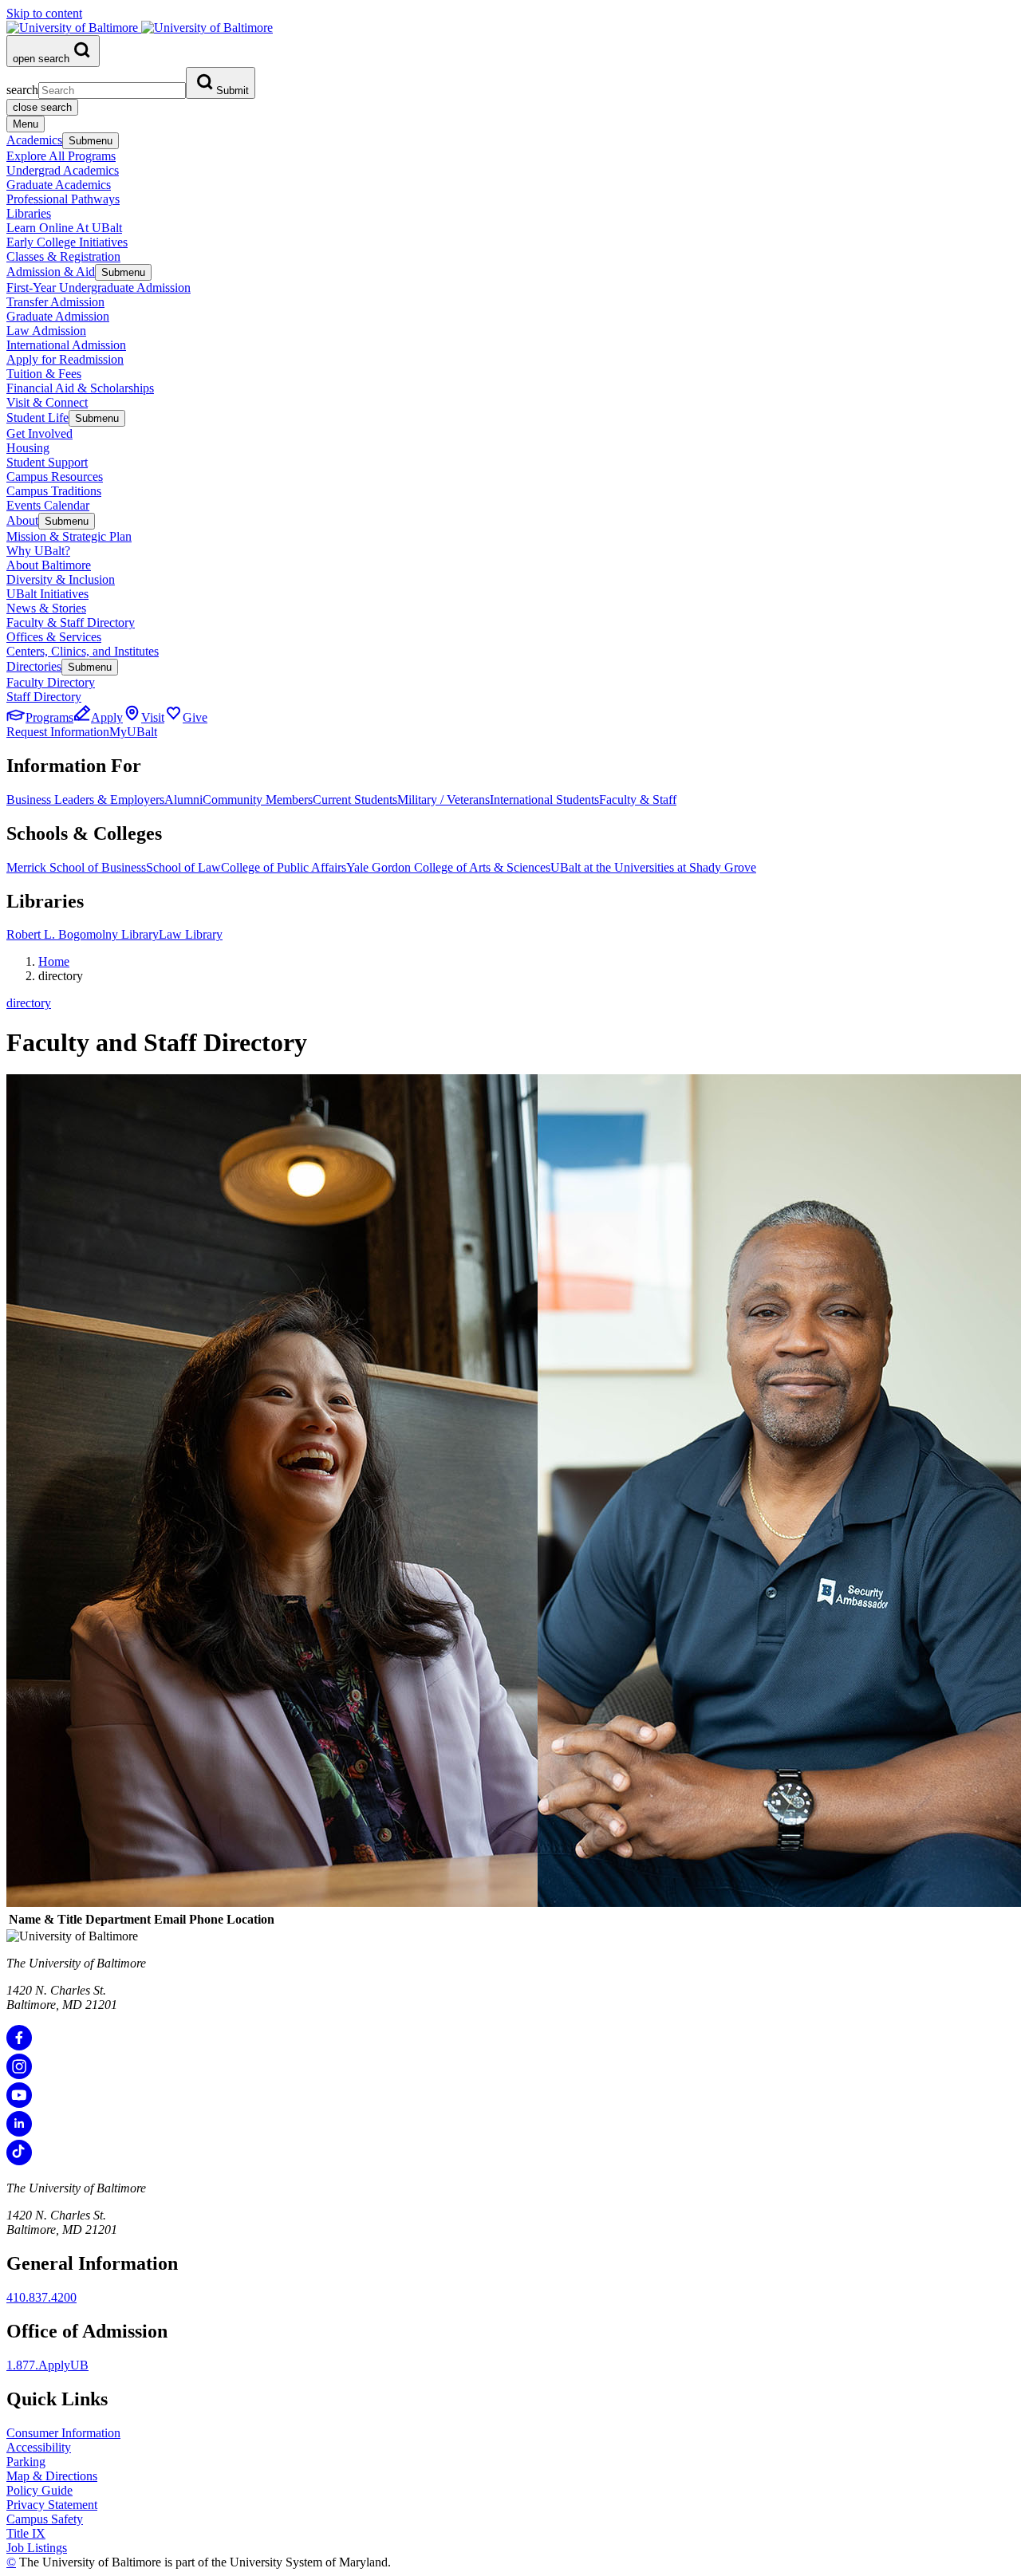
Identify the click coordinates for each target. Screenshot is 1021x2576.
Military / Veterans (443, 800)
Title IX (26, 2533)
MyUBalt (133, 732)
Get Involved (39, 433)
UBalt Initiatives (47, 594)
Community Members (258, 800)
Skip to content (44, 13)
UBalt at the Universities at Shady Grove (653, 867)
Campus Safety (45, 2519)
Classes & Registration (63, 256)
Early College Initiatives (67, 242)
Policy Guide (39, 2490)
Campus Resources (55, 477)
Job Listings (37, 2548)
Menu (26, 124)
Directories (34, 666)
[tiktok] (19, 2161)
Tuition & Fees (44, 374)
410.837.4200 (41, 2297)
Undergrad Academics (63, 170)
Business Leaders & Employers (85, 800)
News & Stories (46, 608)
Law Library (191, 934)
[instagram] (19, 2075)
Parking (26, 2462)
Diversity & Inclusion (61, 579)
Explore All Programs (61, 156)
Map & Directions (52, 2476)
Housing (28, 448)
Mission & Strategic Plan (69, 536)
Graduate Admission (58, 316)
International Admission (66, 345)
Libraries (29, 213)
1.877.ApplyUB (47, 2365)
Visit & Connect (47, 402)
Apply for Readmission (65, 359)
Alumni (183, 800)
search (22, 90)
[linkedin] (19, 2132)
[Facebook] (19, 2046)
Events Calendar (48, 505)
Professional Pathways (63, 199)
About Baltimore (49, 565)
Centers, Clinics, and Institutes (83, 651)
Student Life (37, 418)
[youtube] (19, 2103)
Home (54, 961)
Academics (34, 140)
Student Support (47, 462)
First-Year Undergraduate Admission (99, 288)
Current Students (355, 800)
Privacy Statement (52, 2505)
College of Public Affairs (284, 867)
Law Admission (46, 331)
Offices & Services (54, 637)
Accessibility (39, 2447)
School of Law (183, 867)
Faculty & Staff (638, 800)
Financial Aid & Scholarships (80, 388)
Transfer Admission (55, 302)
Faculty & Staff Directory (71, 622)
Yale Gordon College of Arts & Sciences (448, 867)
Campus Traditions (54, 491)
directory (29, 1003)
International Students (544, 800)
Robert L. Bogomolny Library (83, 934)
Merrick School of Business (76, 867)
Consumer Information (63, 2433)
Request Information (58, 732)
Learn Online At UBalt (64, 228)
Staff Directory (44, 697)
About (22, 520)
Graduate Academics (59, 185)
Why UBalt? (38, 551)
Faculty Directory (51, 682)
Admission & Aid (51, 272)
